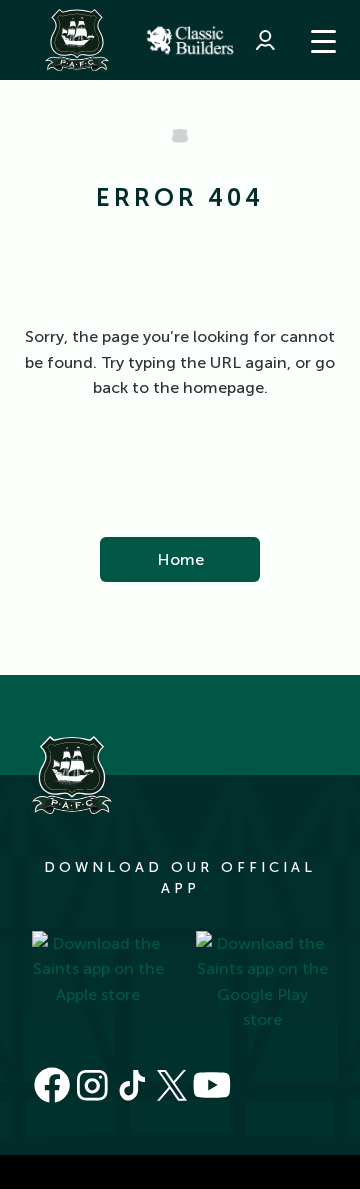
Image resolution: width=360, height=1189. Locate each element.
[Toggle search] (160, 40)
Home (180, 559)
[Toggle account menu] (265, 40)
